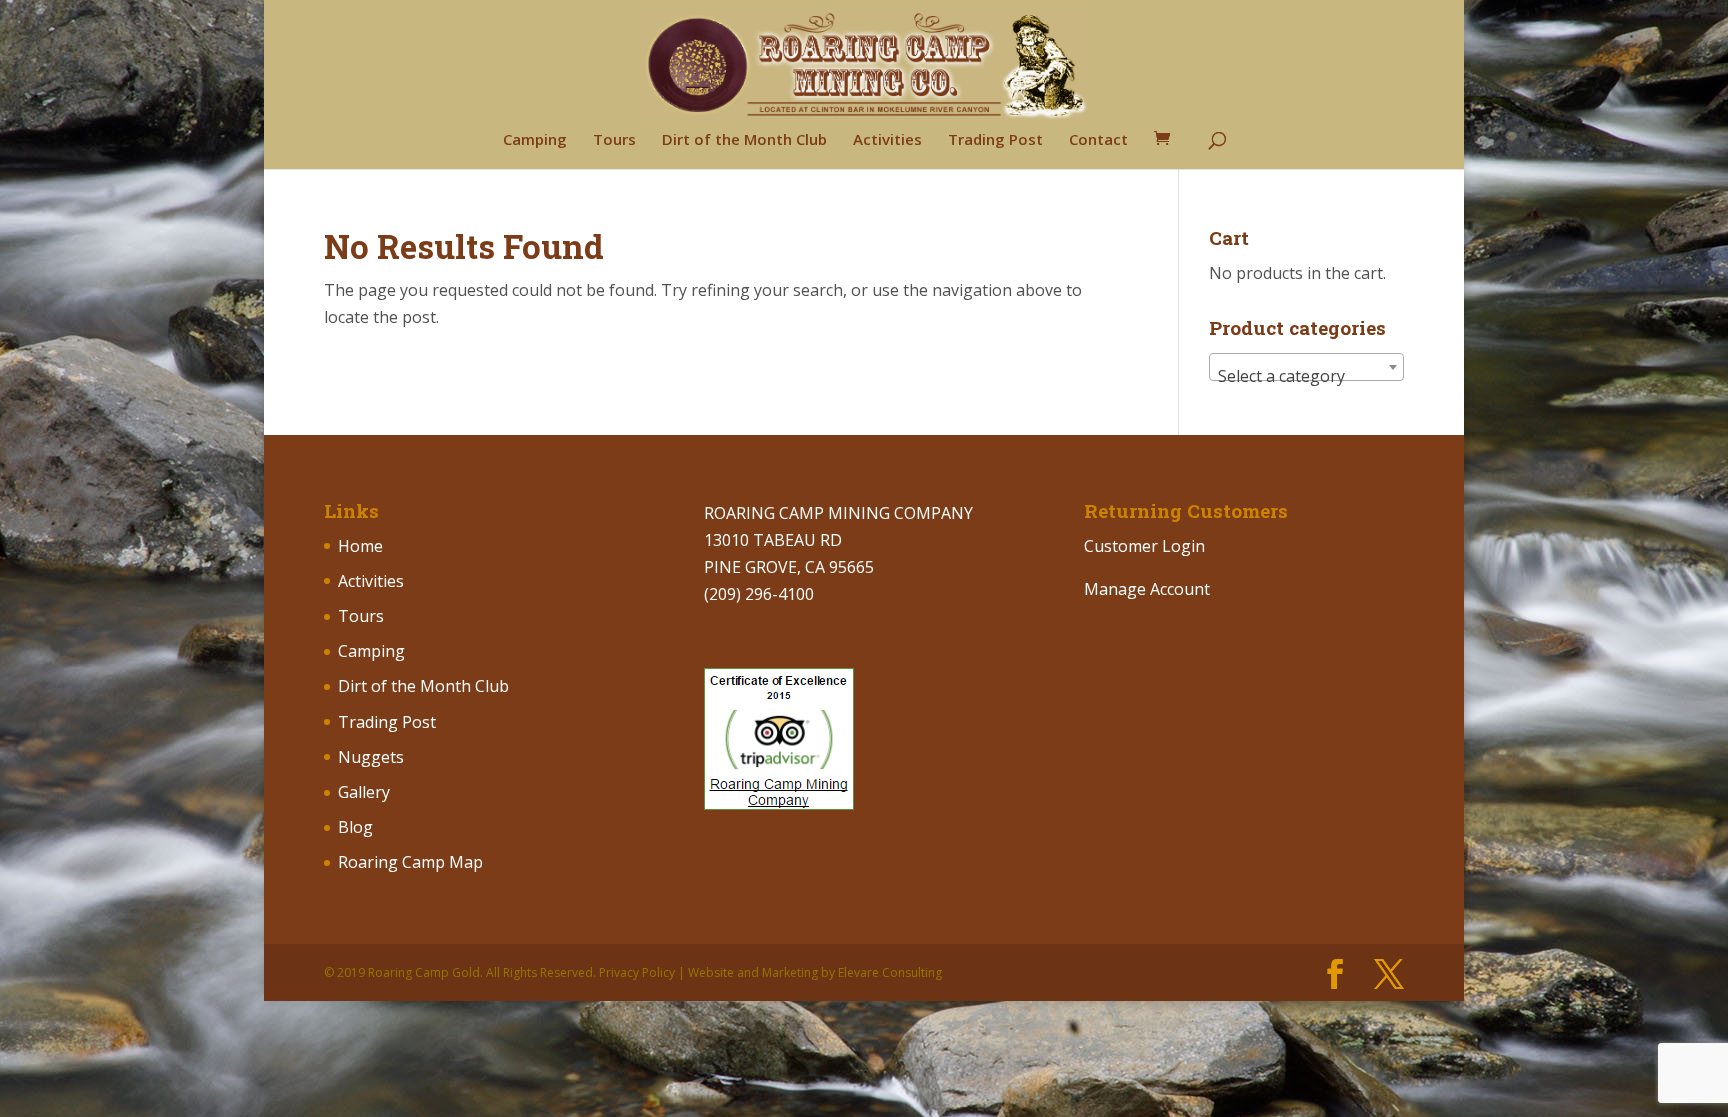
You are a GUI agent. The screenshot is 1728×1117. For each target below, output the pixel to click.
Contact (1098, 140)
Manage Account (1147, 589)
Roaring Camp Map (410, 862)
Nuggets (371, 757)
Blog (355, 827)
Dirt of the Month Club (744, 140)
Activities (887, 140)
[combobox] (1306, 367)
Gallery (364, 792)
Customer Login (1144, 546)
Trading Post (995, 140)
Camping (535, 140)
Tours (614, 140)
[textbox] (1306, 376)
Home (360, 546)
